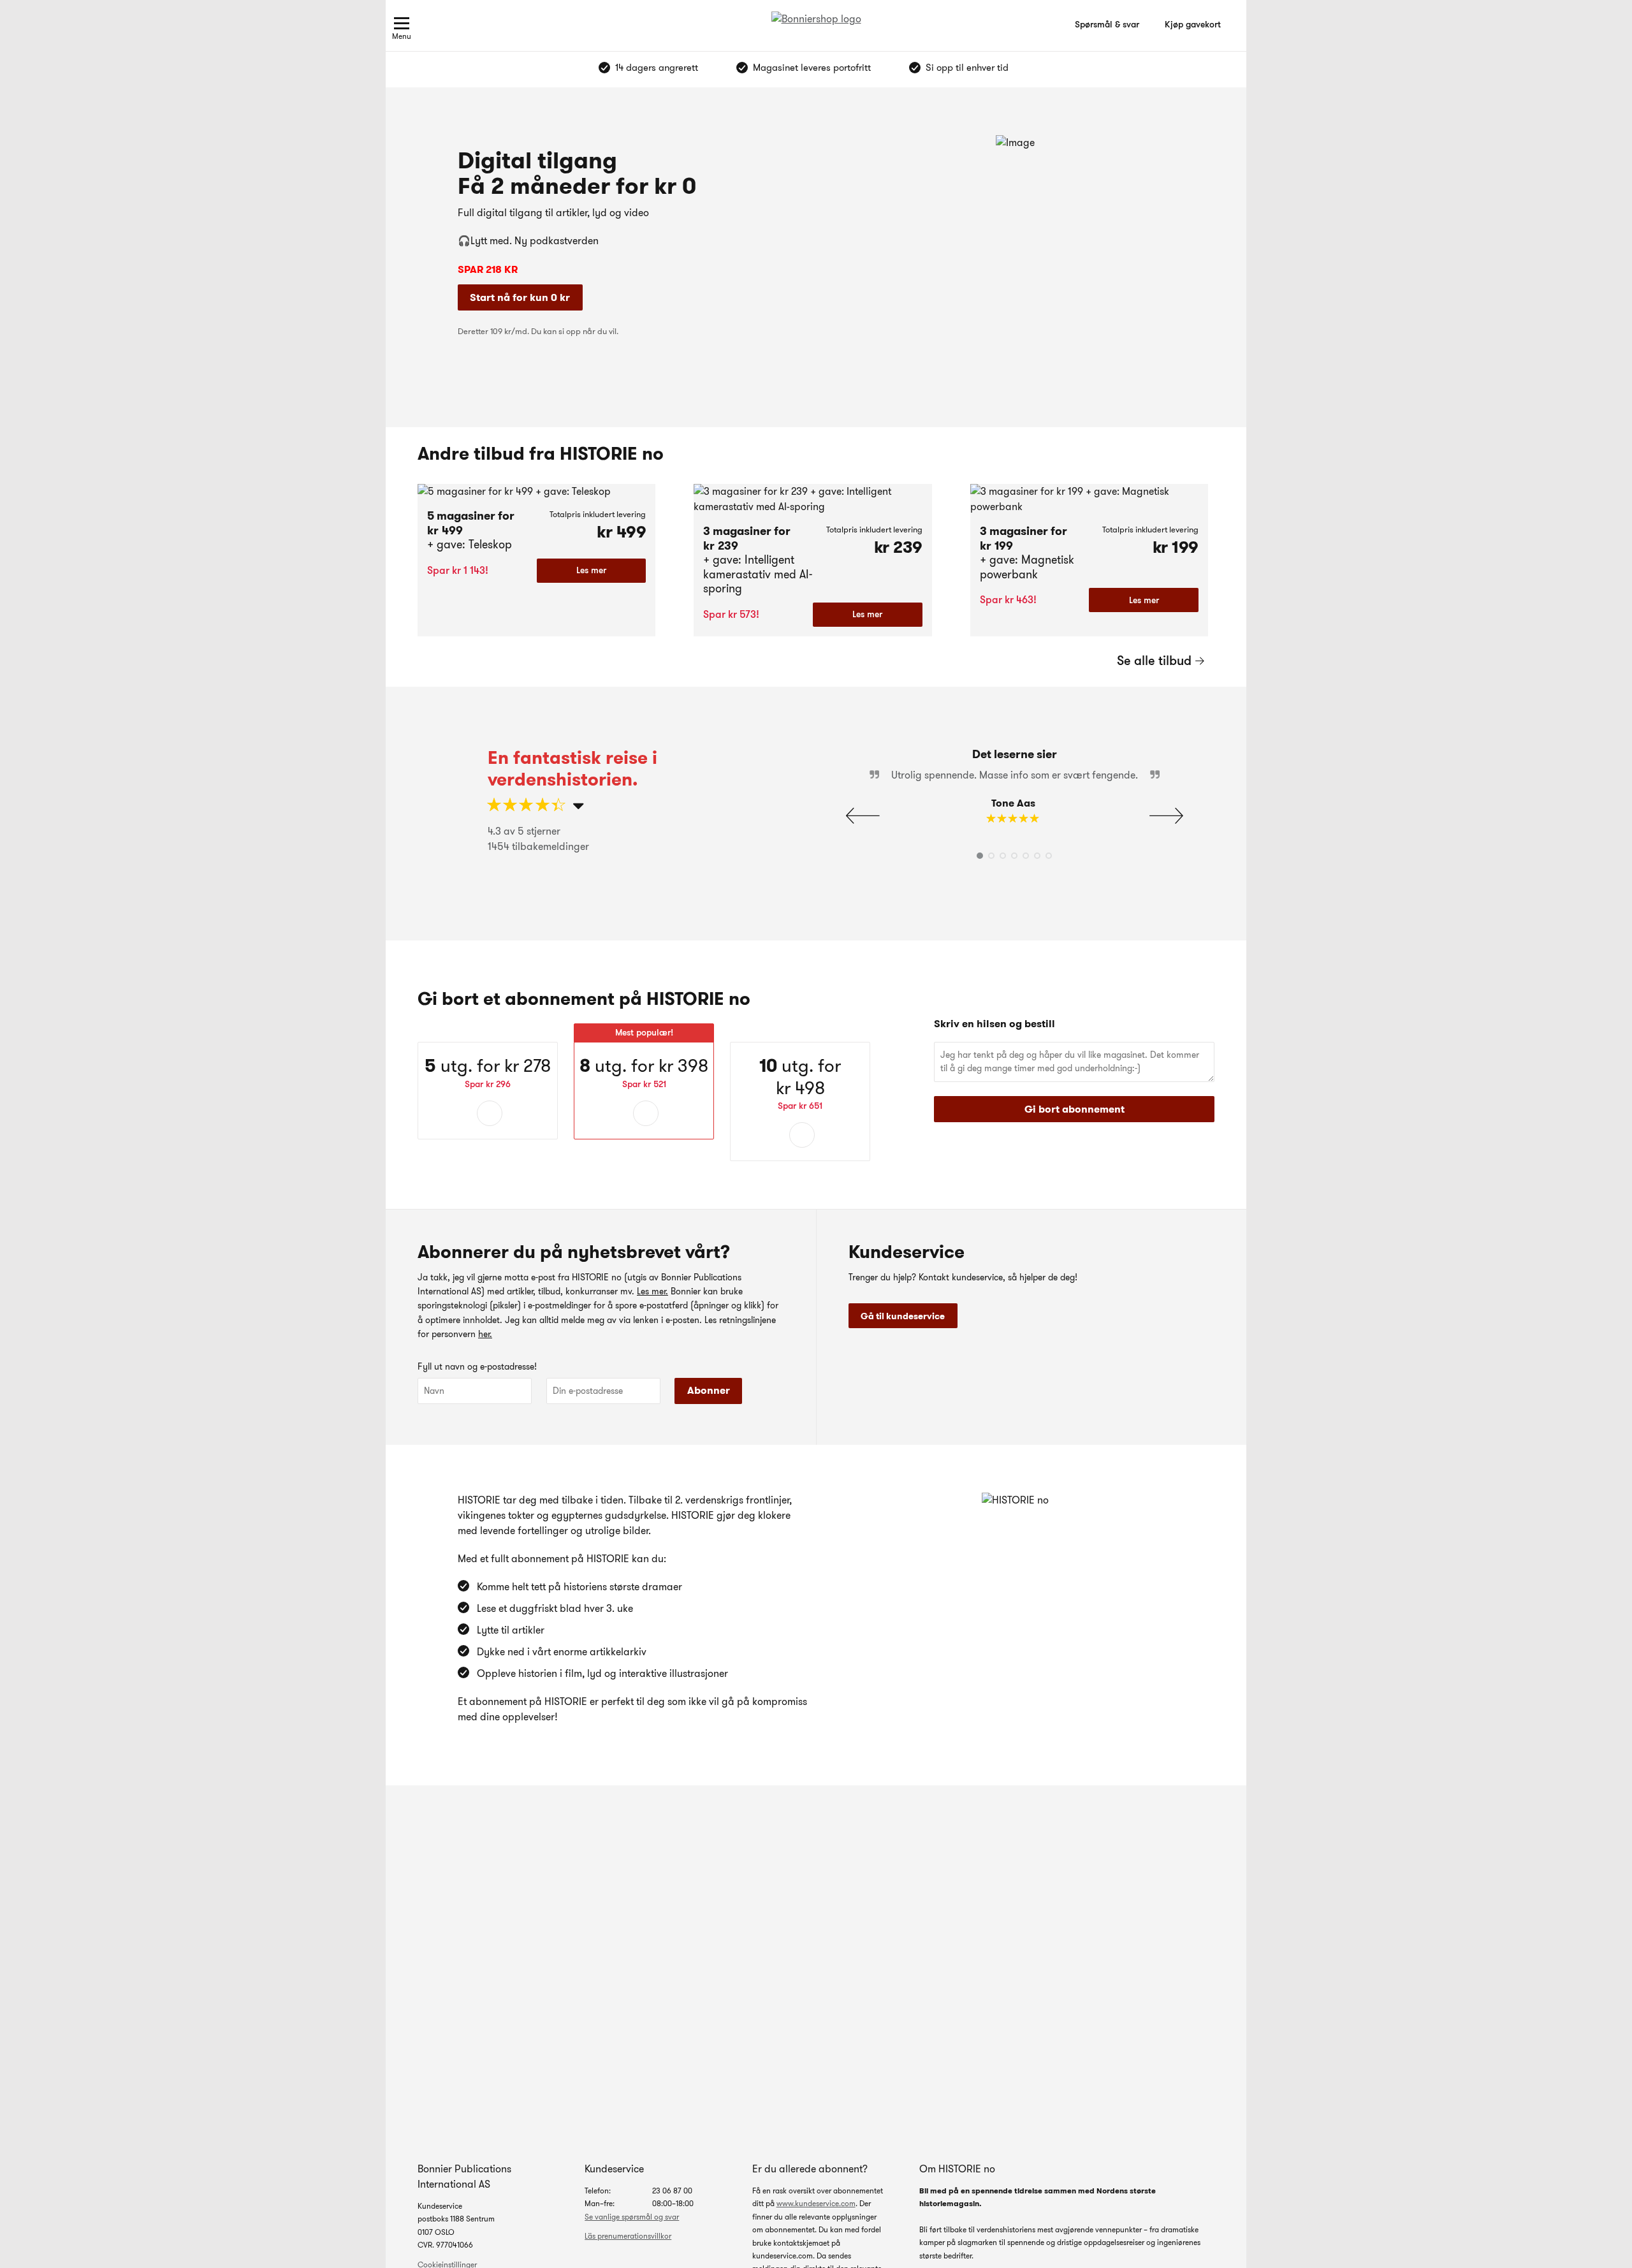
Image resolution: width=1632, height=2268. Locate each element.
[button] (1166, 816)
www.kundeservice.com (816, 2203)
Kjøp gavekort (1193, 24)
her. (485, 1334)
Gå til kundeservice (903, 1316)
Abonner (709, 1390)
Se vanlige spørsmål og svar (632, 2217)
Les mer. (652, 1291)
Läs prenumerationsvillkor (628, 2236)
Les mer (591, 570)
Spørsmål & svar (1107, 24)
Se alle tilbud (1154, 661)
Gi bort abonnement (1075, 1109)
